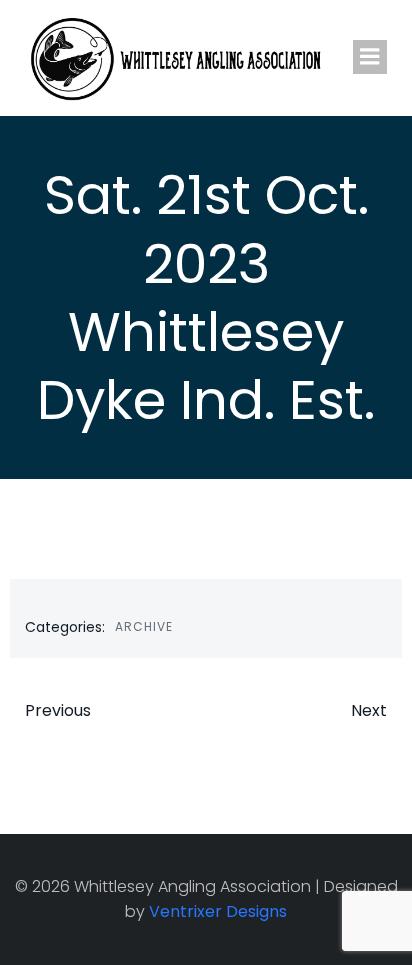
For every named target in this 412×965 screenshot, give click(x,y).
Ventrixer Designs (218, 911)
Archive (144, 626)
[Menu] (370, 57)
